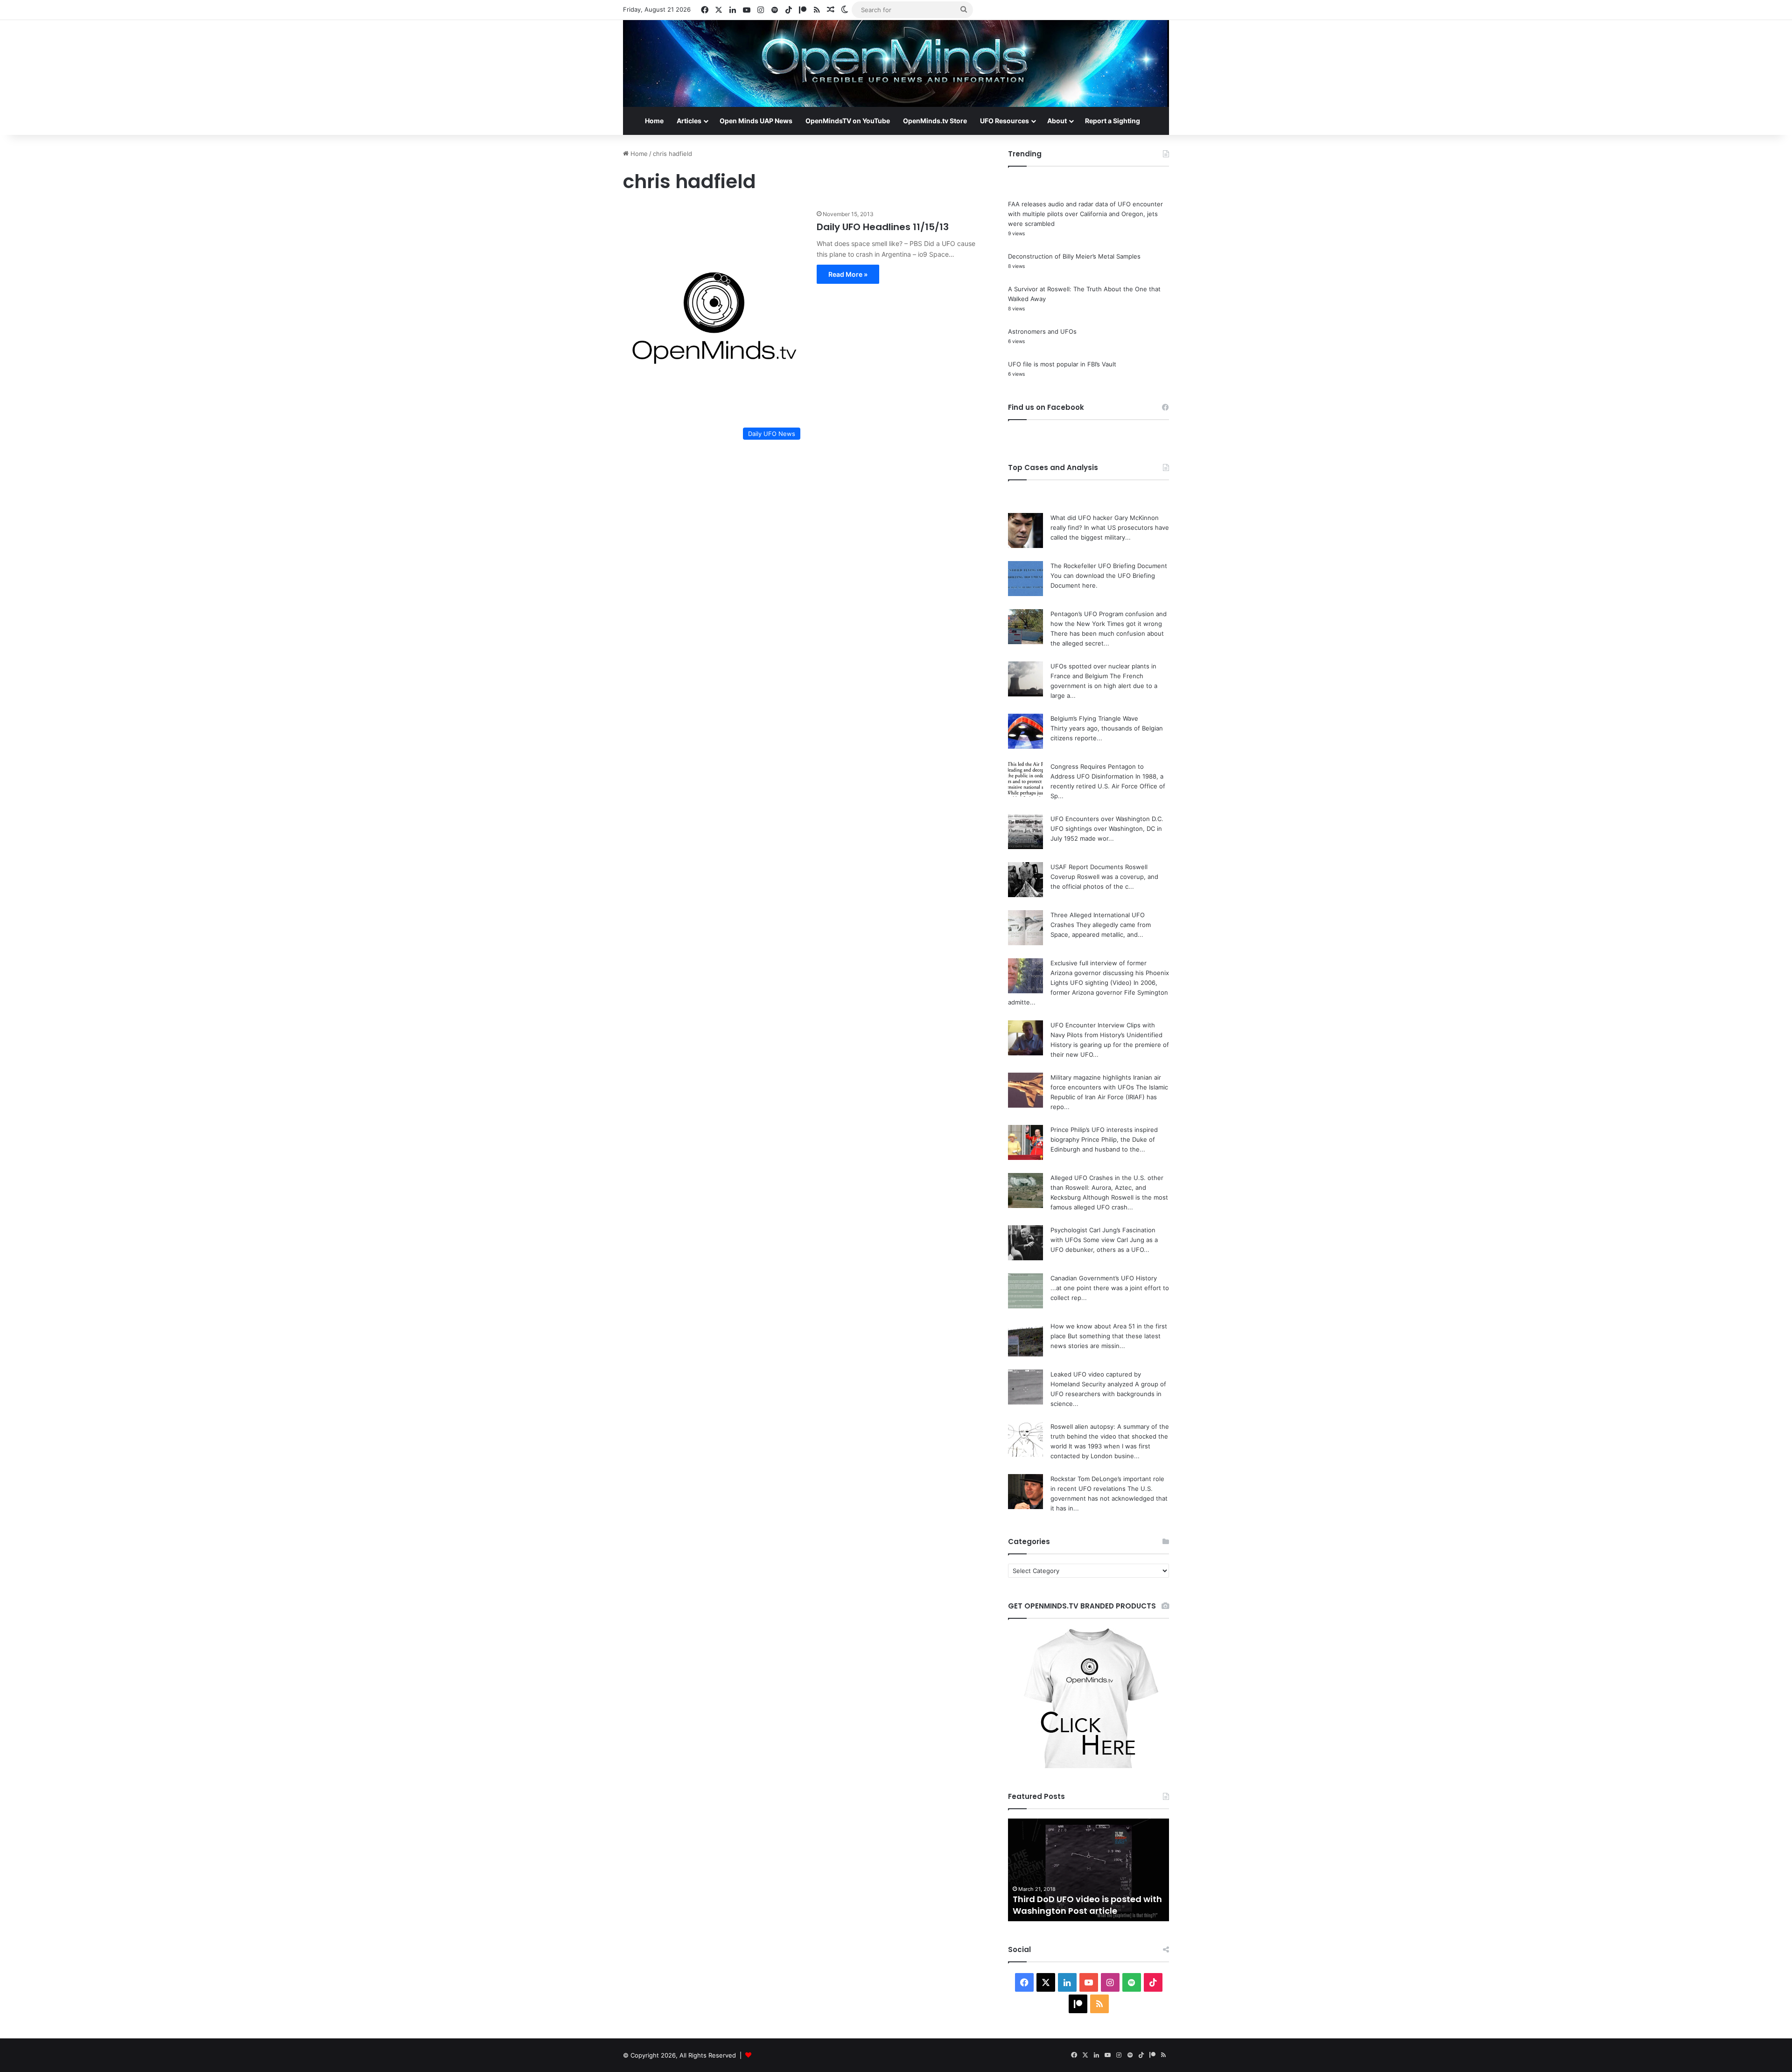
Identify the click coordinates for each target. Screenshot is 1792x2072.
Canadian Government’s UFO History (1104, 1278)
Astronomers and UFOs (1042, 331)
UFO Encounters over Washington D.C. (1107, 819)
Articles (689, 121)
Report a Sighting (1113, 121)
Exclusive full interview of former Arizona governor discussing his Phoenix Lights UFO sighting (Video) (1110, 973)
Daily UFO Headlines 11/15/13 (883, 227)
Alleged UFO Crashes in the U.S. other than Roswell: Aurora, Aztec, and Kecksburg (1107, 1187)
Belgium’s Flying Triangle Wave (1094, 718)
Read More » (848, 274)
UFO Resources (1004, 121)
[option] (1088, 1870)
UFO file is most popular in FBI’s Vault (1062, 364)
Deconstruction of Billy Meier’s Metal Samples (1074, 256)
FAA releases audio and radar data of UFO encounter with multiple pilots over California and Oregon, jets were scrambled (1085, 214)
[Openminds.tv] (896, 63)
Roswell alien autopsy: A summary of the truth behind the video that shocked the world (1110, 1436)
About (1057, 121)
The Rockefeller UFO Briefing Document (1109, 566)
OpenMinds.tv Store (935, 121)
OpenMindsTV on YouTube (848, 121)
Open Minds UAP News (756, 121)
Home (654, 121)
